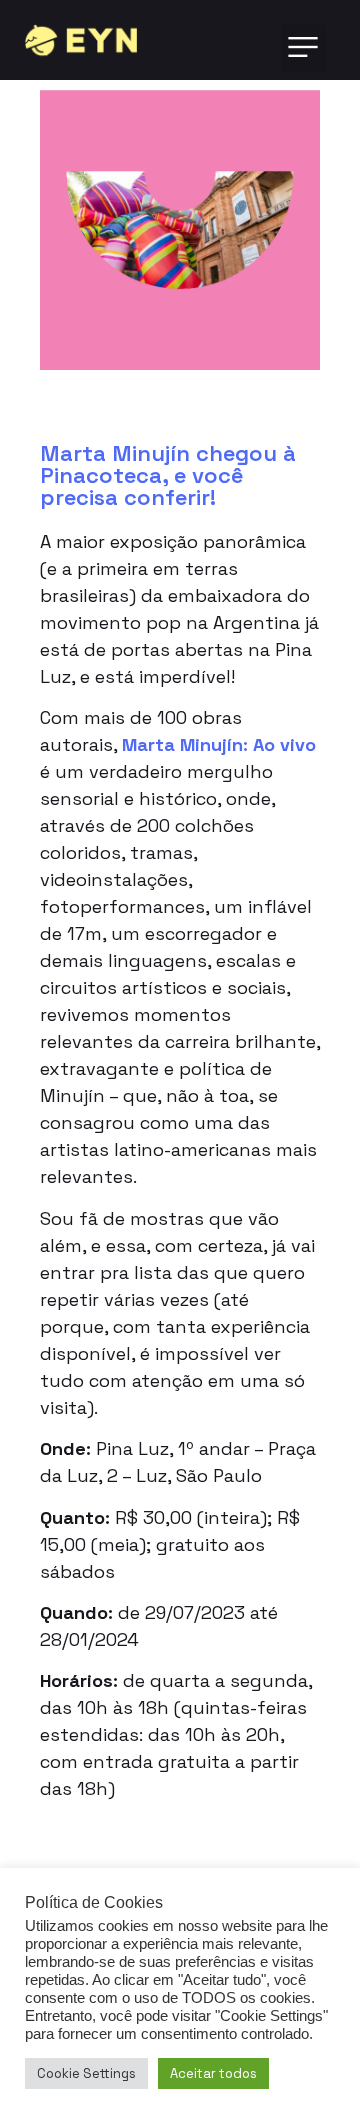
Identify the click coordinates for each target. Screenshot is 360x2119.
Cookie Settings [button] (86, 2073)
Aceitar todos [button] (213, 2073)
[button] (303, 48)
